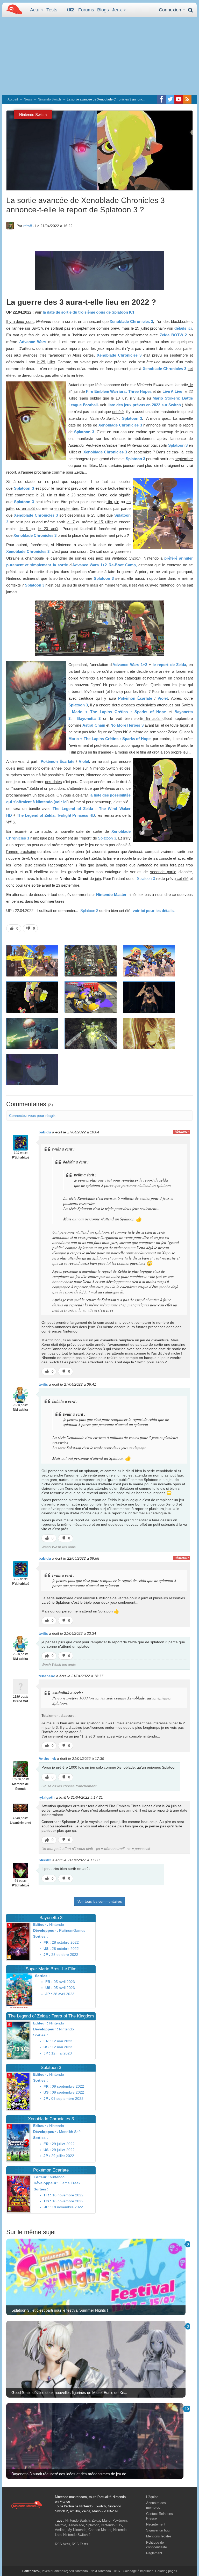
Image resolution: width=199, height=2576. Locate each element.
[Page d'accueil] (27, 2505)
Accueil (13, 99)
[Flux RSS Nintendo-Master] (187, 99)
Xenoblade (76, 2525)
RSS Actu (62, 2544)
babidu (45, 1132)
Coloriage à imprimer (138, 2571)
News (28, 99)
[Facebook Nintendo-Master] (162, 99)
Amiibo (60, 2530)
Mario (106, 2520)
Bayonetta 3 (89, 718)
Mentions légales (159, 2536)
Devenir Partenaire (54, 2571)
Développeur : (46, 1930)
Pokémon (120, 2520)
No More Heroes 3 (127, 725)
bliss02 (45, 1860)
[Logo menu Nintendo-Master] (13, 9)
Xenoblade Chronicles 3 (131, 321)
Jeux (118, 10)
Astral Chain (94, 725)
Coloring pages (166, 2571)
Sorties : (41, 1936)
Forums (86, 10)
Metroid (61, 2525)
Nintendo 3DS (112, 2525)
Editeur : (41, 1924)
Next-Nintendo (101, 2571)
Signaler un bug (158, 2530)
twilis (43, 1384)
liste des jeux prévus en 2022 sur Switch (144, 405)
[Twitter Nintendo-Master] (170, 99)
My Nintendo (77, 2530)
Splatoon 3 (132, 418)
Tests (52, 10)
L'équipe (152, 2497)
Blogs (103, 10)
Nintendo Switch (49, 99)
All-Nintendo (79, 2571)
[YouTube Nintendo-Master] (179, 99)
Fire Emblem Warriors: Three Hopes (119, 391)
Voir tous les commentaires (100, 1901)
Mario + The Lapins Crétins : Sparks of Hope (119, 712)
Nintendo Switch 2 (77, 2535)
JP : (47, 1955)
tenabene (47, 1676)
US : (47, 1949)
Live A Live (172, 391)
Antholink (47, 1759)
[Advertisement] (99, 56)
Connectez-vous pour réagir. (32, 1116)
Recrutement (156, 2524)
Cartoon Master (100, 2530)
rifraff (28, 226)
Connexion (171, 10)
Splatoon (93, 2525)
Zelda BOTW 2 (173, 335)
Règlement (154, 2553)
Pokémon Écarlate (135, 698)
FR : (47, 1942)
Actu (35, 10)
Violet (163, 698)
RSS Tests (80, 2544)
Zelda (96, 2520)
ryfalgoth (47, 1797)
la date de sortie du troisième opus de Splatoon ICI (88, 312)
